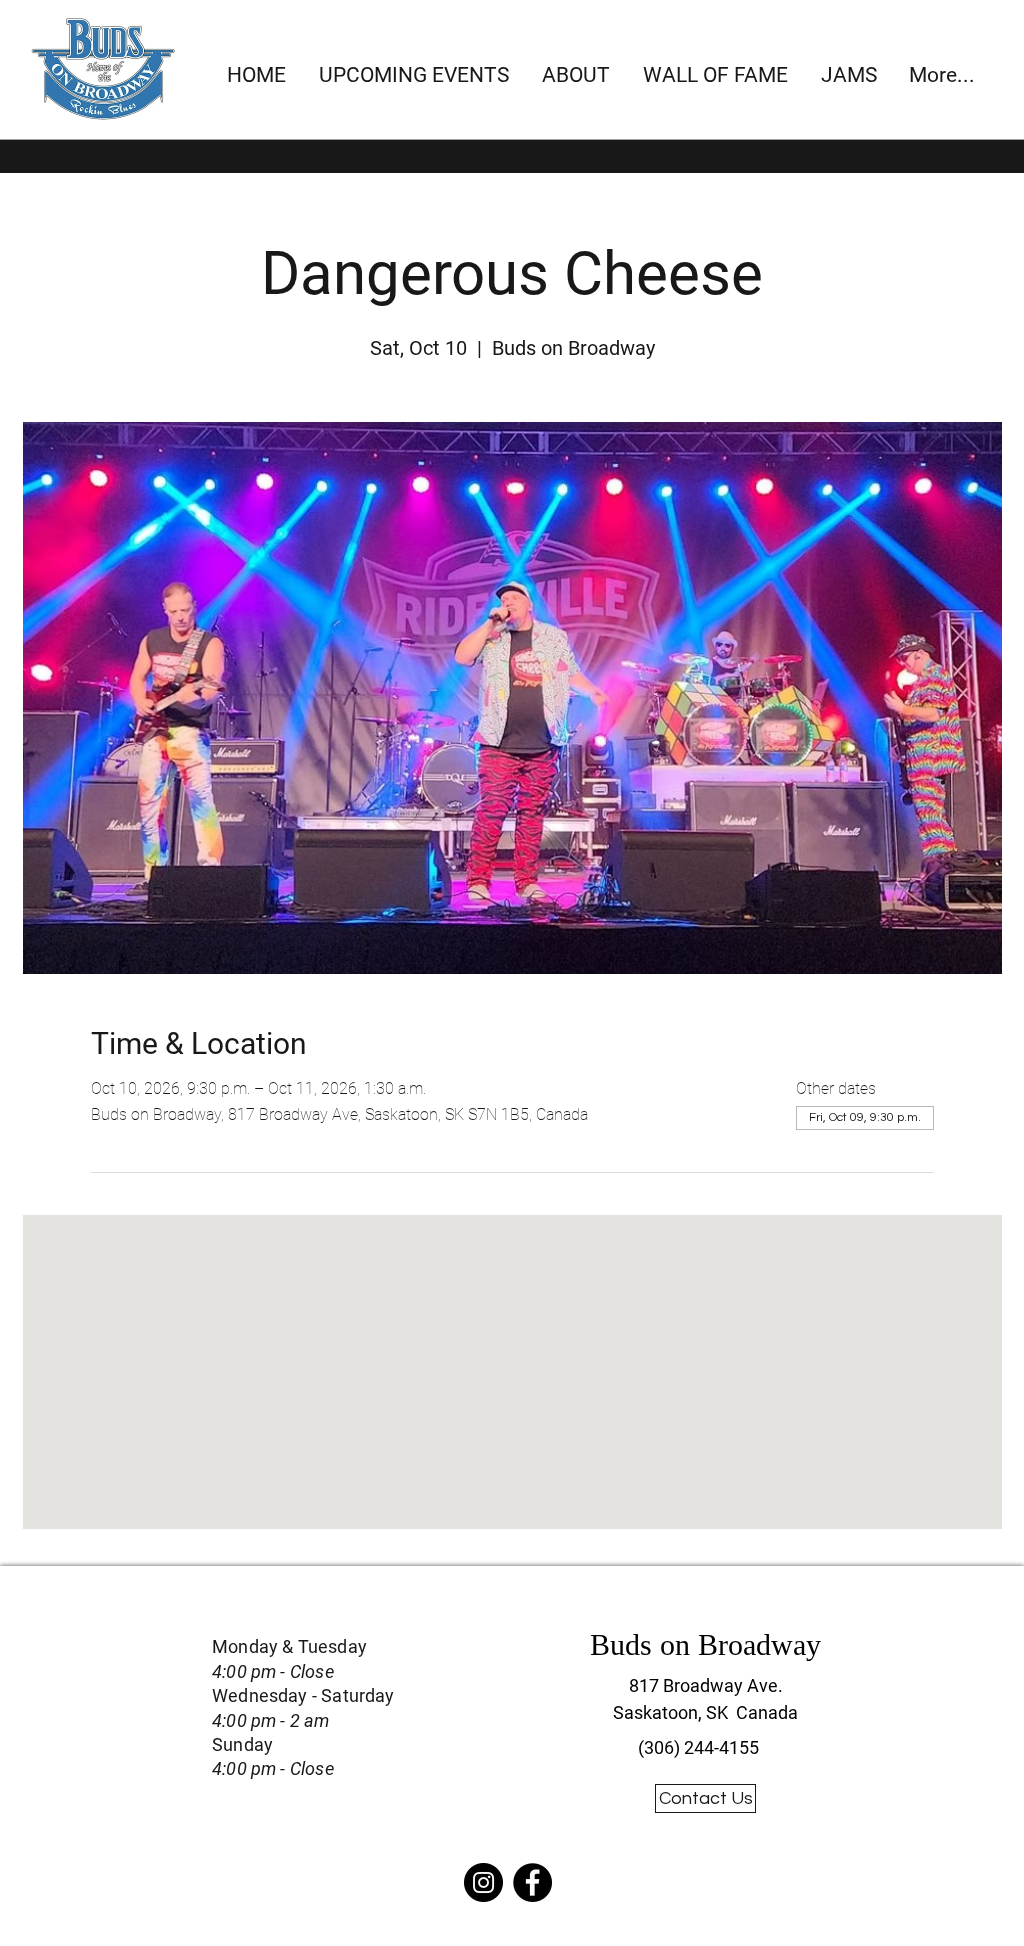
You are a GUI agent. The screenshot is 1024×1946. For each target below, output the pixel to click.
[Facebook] (532, 1882)
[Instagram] (483, 1882)
